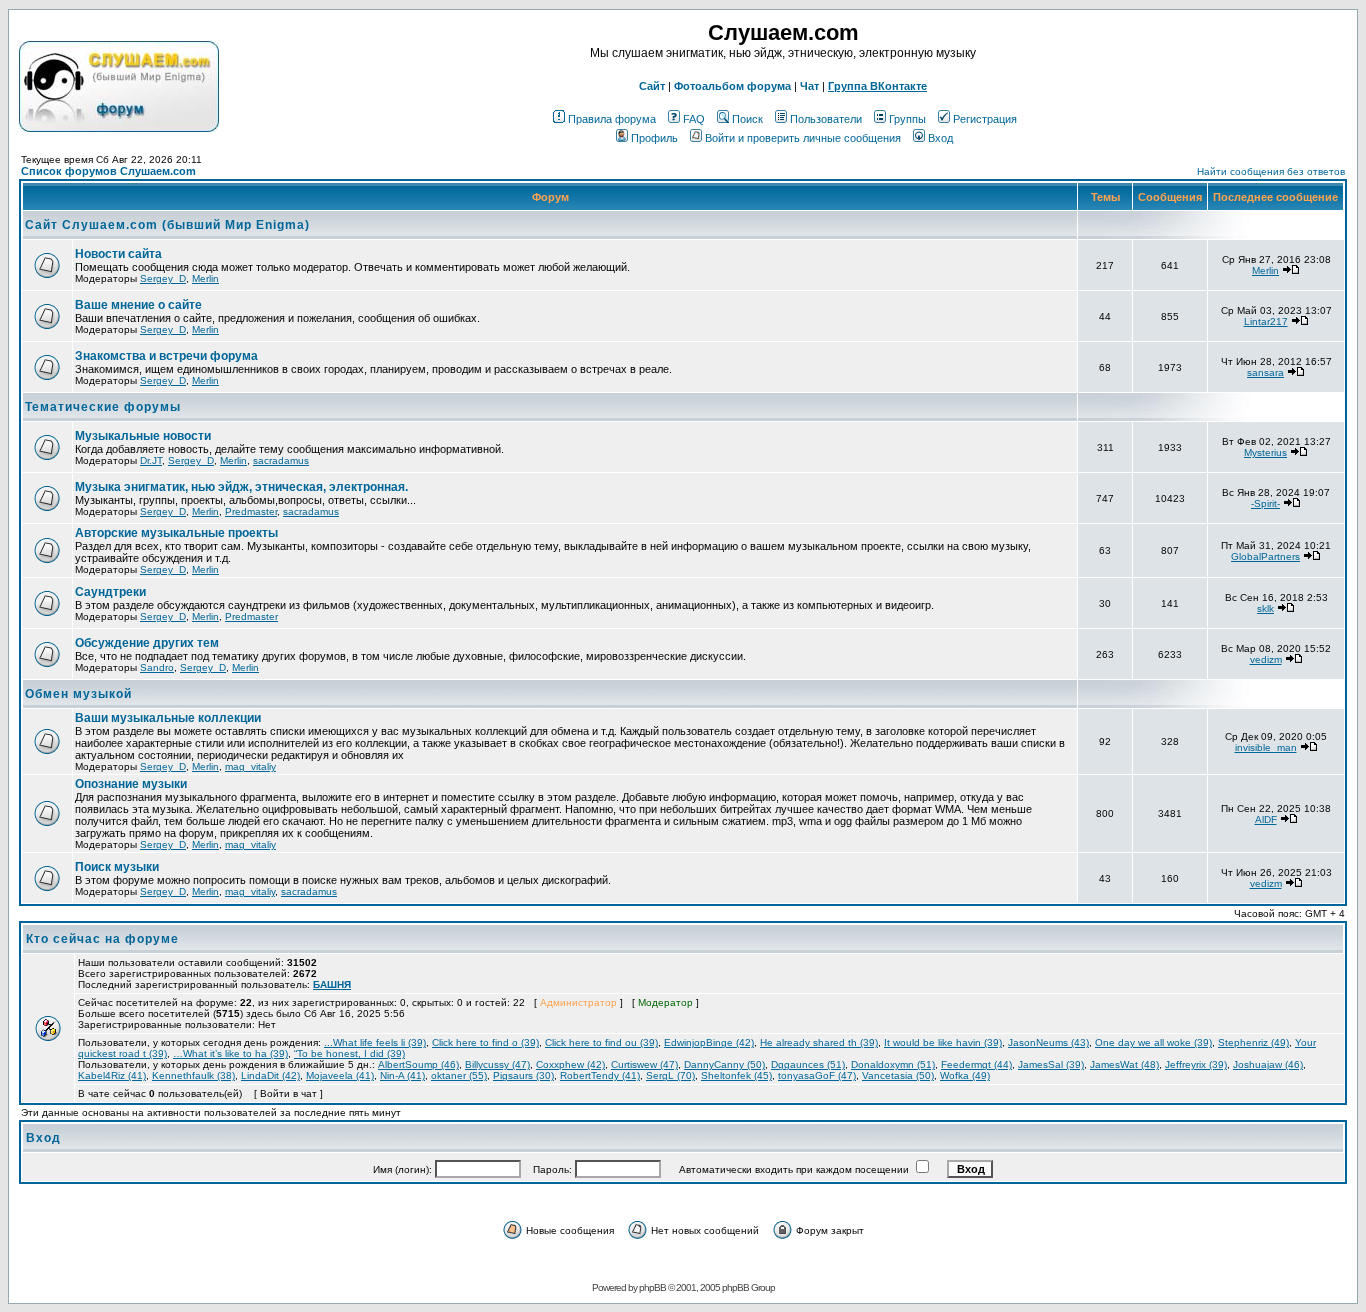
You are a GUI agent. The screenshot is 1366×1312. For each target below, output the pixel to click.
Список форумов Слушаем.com (108, 171)
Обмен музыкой (78, 694)
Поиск (747, 119)
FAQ (694, 119)
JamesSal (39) (1051, 1064)
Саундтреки (110, 592)
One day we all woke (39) (1153, 1042)
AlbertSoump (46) (418, 1064)
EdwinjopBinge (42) (709, 1042)
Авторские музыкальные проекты (176, 533)
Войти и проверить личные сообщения (803, 138)
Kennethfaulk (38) (193, 1075)
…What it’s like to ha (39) (230, 1053)
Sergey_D (163, 278)
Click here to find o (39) (485, 1042)
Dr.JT (151, 460)
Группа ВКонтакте (877, 86)
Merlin (205, 278)
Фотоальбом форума (732, 86)
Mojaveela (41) (340, 1075)
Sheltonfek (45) (736, 1075)
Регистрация (985, 119)
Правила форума (612, 119)
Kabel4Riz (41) (112, 1075)
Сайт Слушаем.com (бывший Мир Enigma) (167, 225)
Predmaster (251, 511)
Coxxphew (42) (570, 1064)
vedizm (1266, 659)
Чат (809, 86)
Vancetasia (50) (898, 1075)
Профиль (654, 138)
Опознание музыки (131, 784)
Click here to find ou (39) (601, 1042)
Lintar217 (1266, 321)
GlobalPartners (1265, 556)
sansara (1265, 372)
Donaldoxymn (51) (893, 1064)
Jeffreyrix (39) (1196, 1064)
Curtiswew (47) (644, 1064)
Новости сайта (118, 254)
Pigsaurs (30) (523, 1075)
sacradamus (281, 460)
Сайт (652, 86)
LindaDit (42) (270, 1075)
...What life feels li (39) (375, 1042)
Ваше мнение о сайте (138, 305)
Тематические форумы (103, 407)
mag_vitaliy (250, 766)
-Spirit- (1265, 503)
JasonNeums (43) (1048, 1042)
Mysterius (1265, 452)
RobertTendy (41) (600, 1075)
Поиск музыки (117, 867)
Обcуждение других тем (147, 643)
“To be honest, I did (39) (349, 1053)
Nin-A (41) (402, 1075)
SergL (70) (670, 1075)
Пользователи (826, 119)
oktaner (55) (459, 1075)
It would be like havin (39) (943, 1042)
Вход (940, 138)
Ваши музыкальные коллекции (168, 718)
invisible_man (1266, 747)
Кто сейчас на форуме (102, 939)
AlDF (1266, 819)
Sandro (157, 667)
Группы (907, 119)
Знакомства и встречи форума (166, 356)
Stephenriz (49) (1253, 1042)
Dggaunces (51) (808, 1064)
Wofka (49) (965, 1075)
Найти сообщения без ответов (1271, 171)
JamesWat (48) (1124, 1064)
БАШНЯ (332, 984)
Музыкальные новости (143, 436)
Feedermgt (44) (976, 1064)
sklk (1265, 608)
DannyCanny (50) (724, 1064)
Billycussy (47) (497, 1064)
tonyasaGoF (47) (817, 1075)
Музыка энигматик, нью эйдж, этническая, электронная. (241, 487)
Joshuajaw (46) (1268, 1064)
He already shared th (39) (819, 1042)
